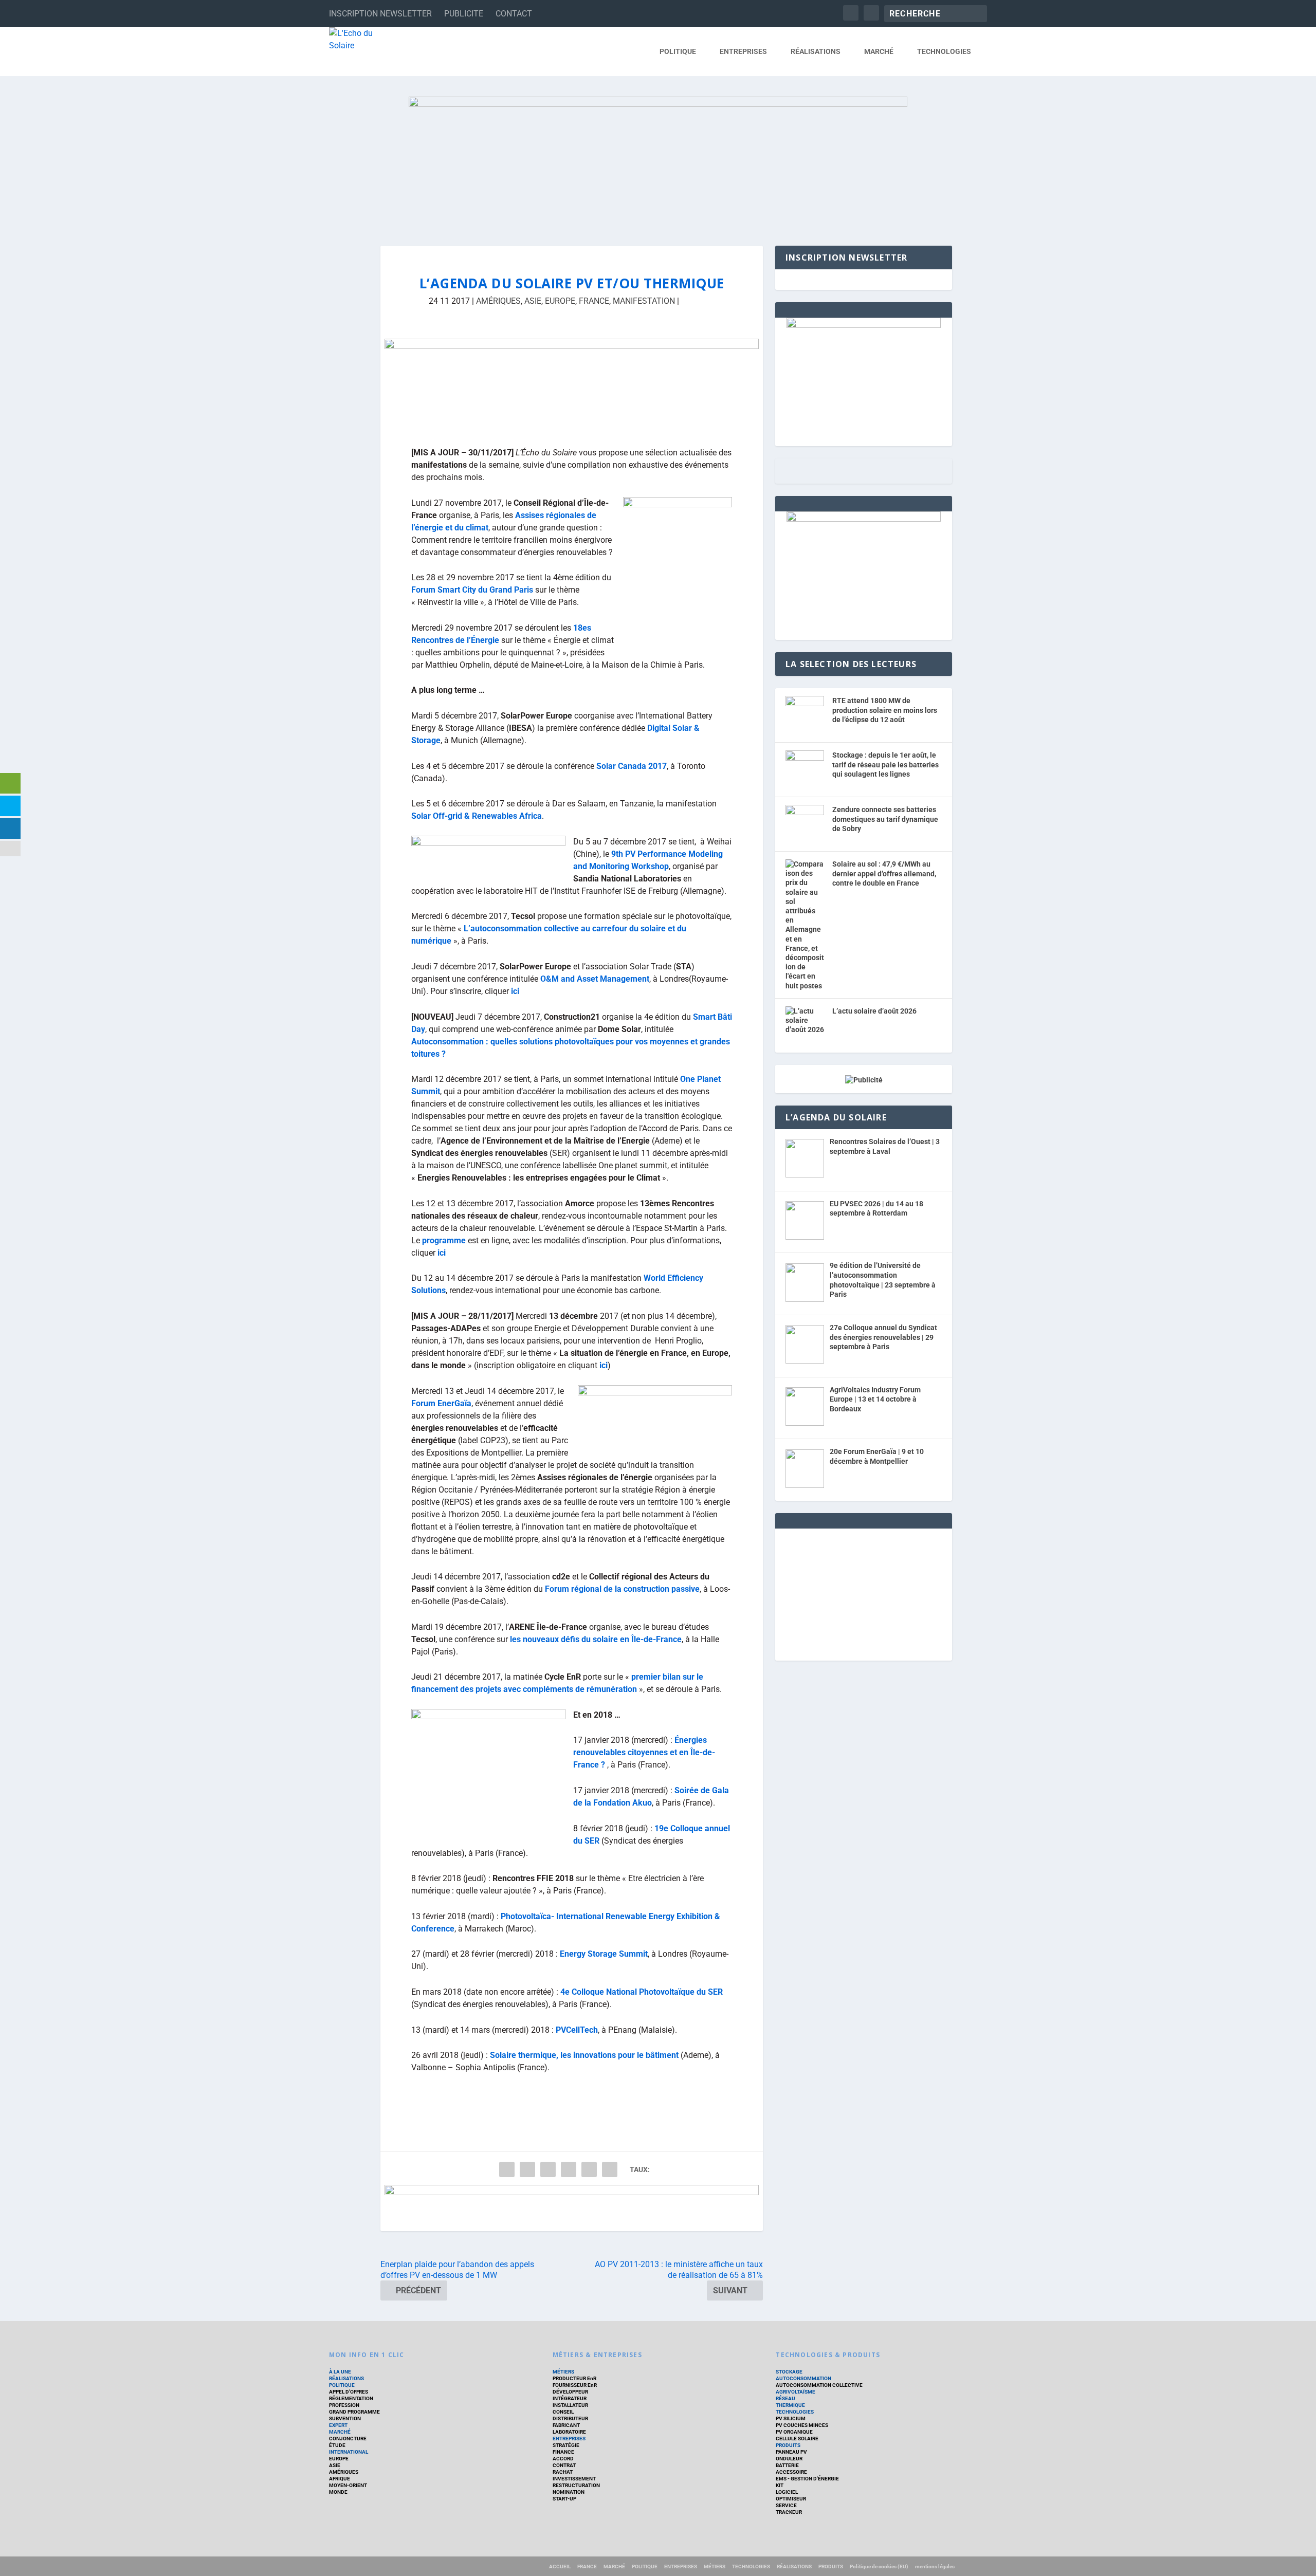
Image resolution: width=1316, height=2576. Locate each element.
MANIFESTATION (644, 301)
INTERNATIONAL (349, 2452)
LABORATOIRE (569, 2432)
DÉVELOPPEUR (570, 2392)
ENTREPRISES (743, 51)
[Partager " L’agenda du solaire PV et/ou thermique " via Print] (610, 2169)
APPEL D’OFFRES (349, 2392)
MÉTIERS (563, 2372)
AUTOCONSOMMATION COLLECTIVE (819, 2385)
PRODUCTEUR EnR (574, 2378)
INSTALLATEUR (570, 2405)
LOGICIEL (787, 2492)
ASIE (533, 301)
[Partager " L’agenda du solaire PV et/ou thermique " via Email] (589, 2169)
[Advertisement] (864, 1593)
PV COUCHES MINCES (802, 2425)
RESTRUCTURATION (576, 2485)
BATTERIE (787, 2465)
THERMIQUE (790, 2405)
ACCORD (563, 2459)
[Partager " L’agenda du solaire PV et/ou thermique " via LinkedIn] (569, 2169)
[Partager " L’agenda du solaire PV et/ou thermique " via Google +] (548, 2169)
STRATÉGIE (566, 2445)
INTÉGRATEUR (570, 2398)
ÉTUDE (337, 2445)
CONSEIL (563, 2412)
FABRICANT (566, 2425)
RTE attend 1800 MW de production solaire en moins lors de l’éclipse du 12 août (885, 710)
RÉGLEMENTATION (351, 2398)
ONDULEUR (789, 2459)
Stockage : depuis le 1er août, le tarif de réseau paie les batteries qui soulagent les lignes (885, 765)
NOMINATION (569, 2492)
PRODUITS (788, 2445)
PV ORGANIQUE (794, 2432)
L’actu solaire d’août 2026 (874, 1011)
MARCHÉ (879, 51)
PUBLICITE (464, 14)
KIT (780, 2485)
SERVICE (786, 2505)
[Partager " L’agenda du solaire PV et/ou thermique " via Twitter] (527, 2169)
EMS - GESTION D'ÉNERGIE (807, 2479)
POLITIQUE (678, 51)
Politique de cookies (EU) (879, 2566)
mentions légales (935, 2566)
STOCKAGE (789, 2372)
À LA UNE (340, 2372)
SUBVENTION (345, 2418)
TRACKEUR (789, 2512)
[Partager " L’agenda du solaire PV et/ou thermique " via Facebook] (507, 2169)
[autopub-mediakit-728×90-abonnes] (572, 2208)
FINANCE (563, 2452)
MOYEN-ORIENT (348, 2485)
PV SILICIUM (791, 2418)
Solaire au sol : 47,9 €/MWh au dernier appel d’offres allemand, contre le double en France (884, 873)
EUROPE (560, 301)
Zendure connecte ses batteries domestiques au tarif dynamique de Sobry (885, 819)
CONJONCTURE (348, 2439)
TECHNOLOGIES (944, 51)
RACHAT (563, 2472)
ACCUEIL (560, 2566)
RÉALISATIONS (816, 51)
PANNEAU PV (791, 2452)
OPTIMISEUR (791, 2499)
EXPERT (338, 2425)
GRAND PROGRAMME (354, 2412)
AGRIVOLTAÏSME (796, 2392)
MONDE (338, 2492)
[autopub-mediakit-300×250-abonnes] (864, 519)
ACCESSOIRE (791, 2472)
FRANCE (594, 301)
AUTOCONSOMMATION (803, 2378)
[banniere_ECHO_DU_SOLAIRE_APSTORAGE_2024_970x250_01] (658, 161)
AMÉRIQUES (498, 301)
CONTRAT (564, 2465)
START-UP (564, 2499)
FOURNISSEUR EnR (575, 2385)
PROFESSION (344, 2405)
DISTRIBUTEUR (570, 2418)
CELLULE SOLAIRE (797, 2439)
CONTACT (514, 14)
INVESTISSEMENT (574, 2479)
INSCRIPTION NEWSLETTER (380, 14)
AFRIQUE (340, 2479)
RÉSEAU (785, 2398)
